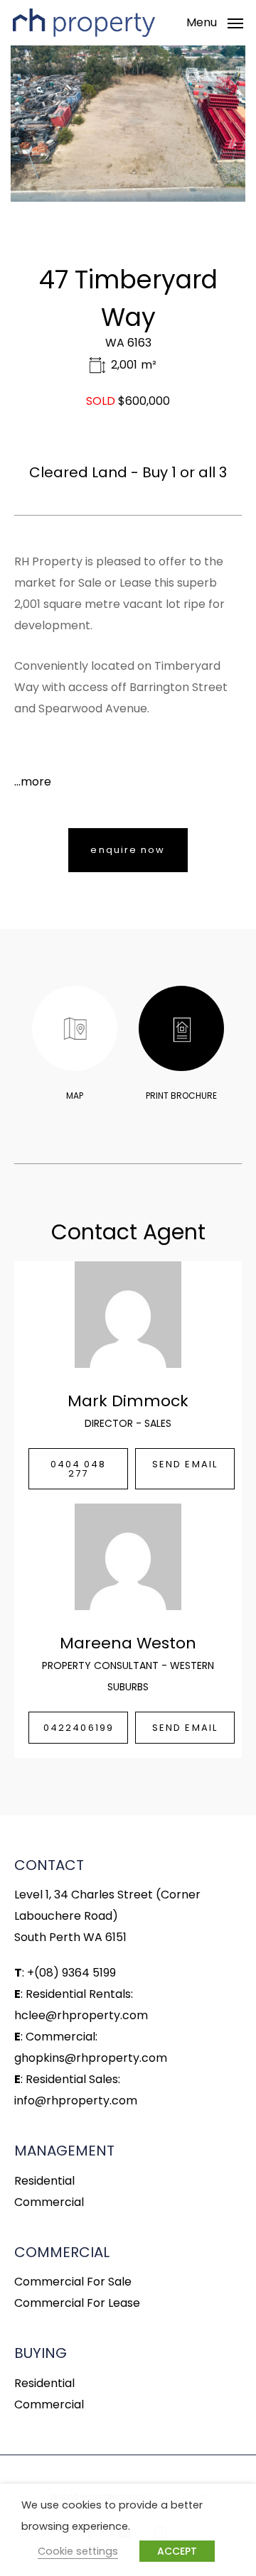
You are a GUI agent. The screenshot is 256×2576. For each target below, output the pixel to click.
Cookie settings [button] (78, 2551)
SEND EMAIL (185, 1464)
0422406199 (79, 1728)
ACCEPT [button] (177, 2551)
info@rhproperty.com (76, 2101)
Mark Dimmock (128, 1401)
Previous (44, 124)
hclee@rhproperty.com (81, 2015)
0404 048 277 (79, 1469)
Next (212, 124)
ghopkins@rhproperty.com (91, 2058)
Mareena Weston (128, 1643)
